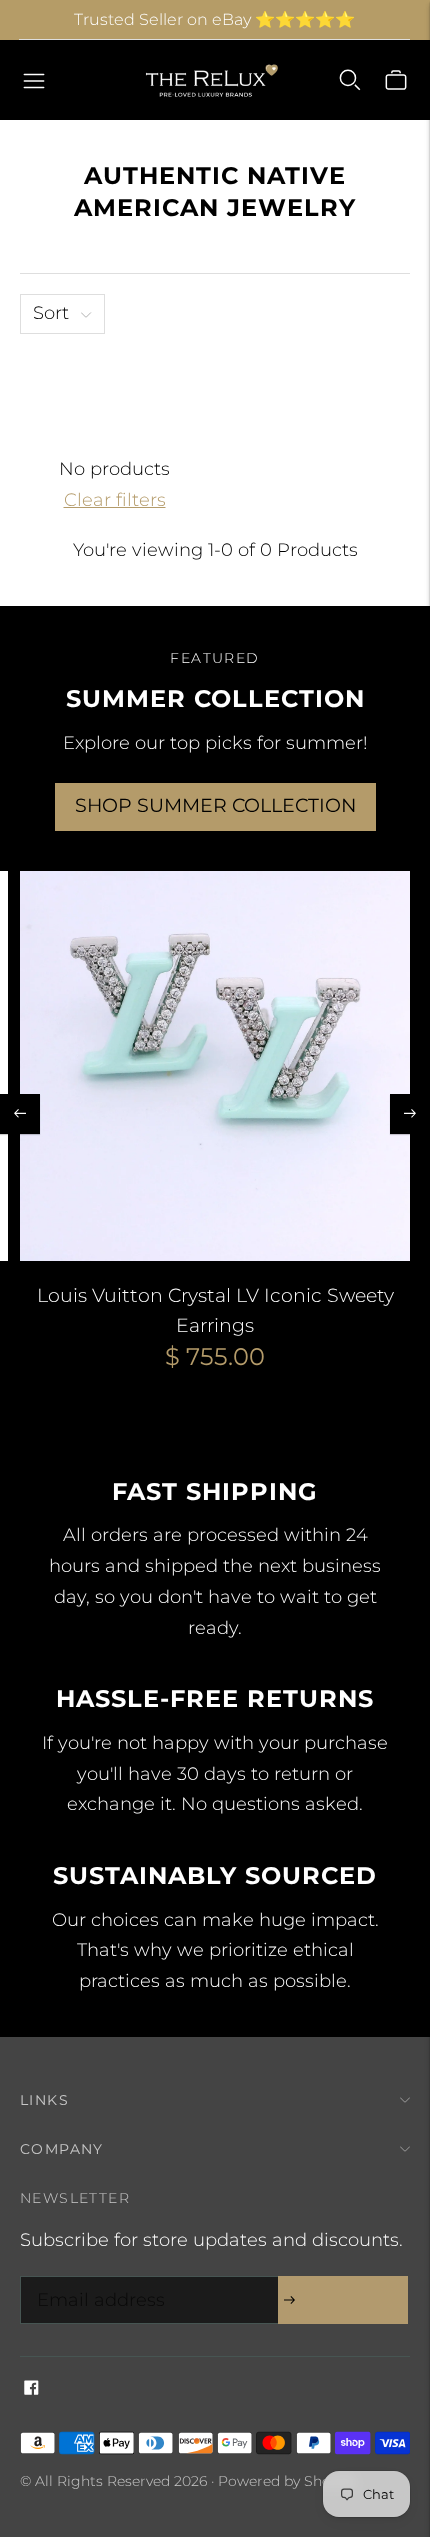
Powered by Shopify (287, 2481)
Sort (51, 313)
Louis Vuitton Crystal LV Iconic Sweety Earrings (215, 1311)
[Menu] (34, 80)
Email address (96, 2279)
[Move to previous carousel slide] (20, 1114)
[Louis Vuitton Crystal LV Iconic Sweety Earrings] (215, 1066)
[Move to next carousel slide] (410, 1114)
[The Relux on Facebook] (31, 2389)
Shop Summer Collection (215, 805)
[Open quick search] (350, 80)
